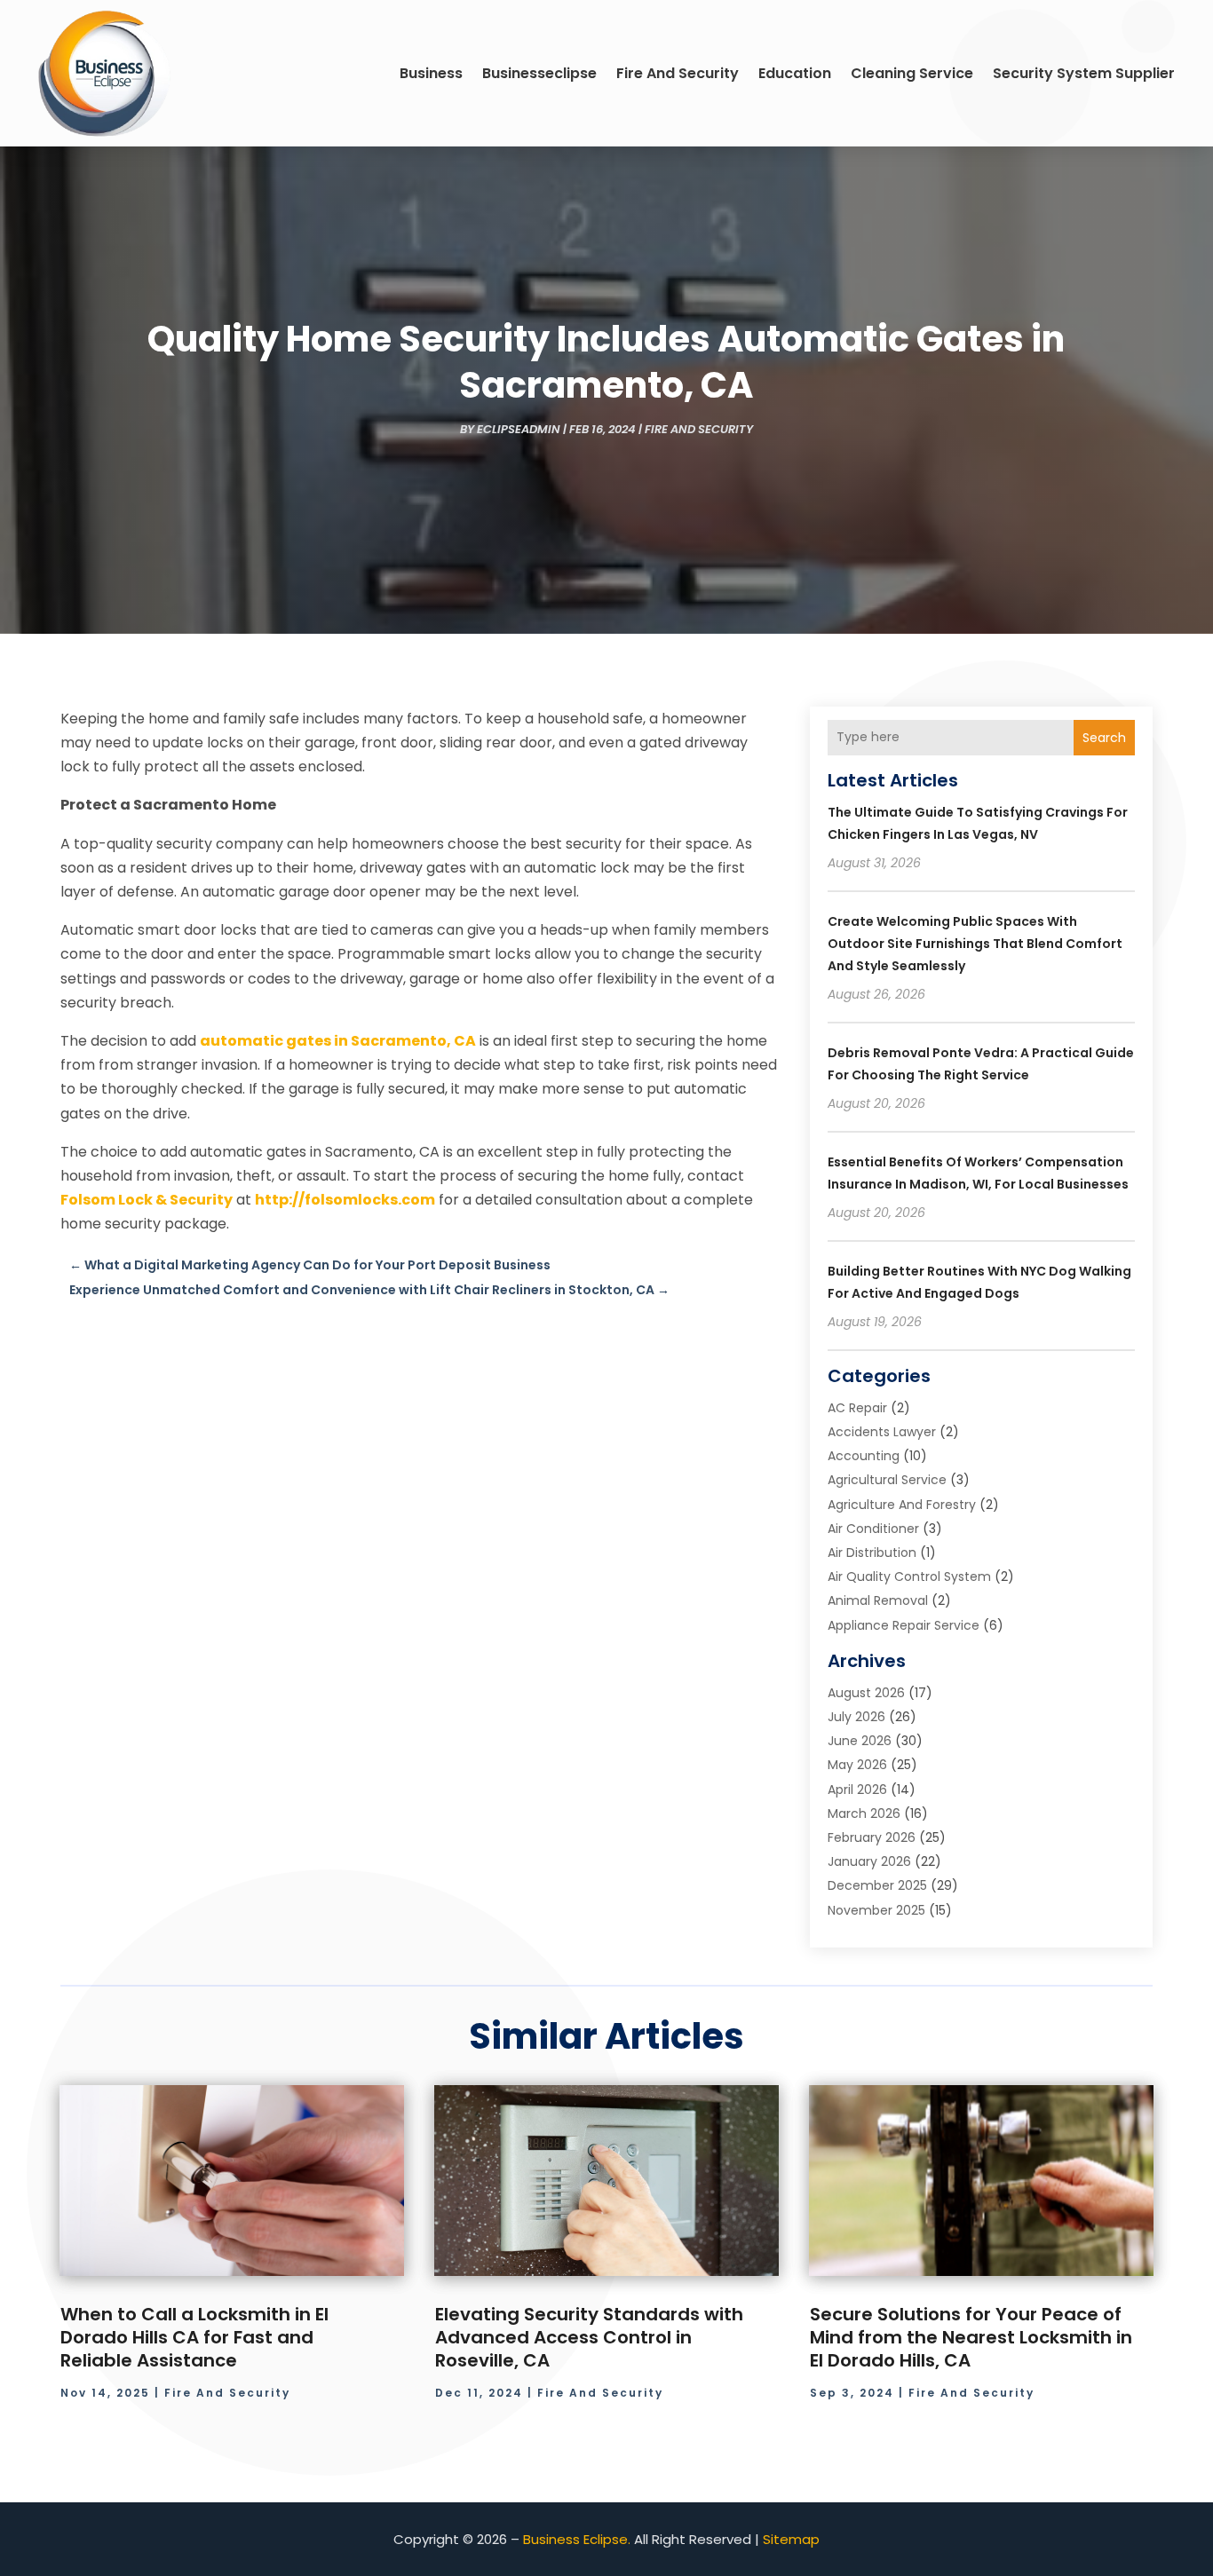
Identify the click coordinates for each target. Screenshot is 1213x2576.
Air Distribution (872, 1553)
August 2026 (866, 1693)
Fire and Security (678, 73)
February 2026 (872, 1837)
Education (795, 73)
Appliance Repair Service (904, 1625)
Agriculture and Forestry (902, 1505)
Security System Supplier (1084, 73)
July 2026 (856, 1717)
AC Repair (857, 1408)
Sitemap (791, 2539)
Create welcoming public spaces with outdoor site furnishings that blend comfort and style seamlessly (975, 944)
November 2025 (876, 1910)
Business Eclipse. (577, 2539)
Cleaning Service (912, 73)
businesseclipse (539, 73)
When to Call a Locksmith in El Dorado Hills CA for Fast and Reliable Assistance (194, 2337)
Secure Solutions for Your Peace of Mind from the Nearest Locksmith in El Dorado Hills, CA (971, 2337)
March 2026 (864, 1813)
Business (431, 73)
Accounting (864, 1456)
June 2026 (860, 1741)
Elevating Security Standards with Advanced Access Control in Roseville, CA (589, 2337)
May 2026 (857, 1765)
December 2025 (877, 1885)
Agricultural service (887, 1480)
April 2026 (857, 1790)
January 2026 (869, 1861)
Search (1104, 738)
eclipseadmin (519, 429)
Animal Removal (878, 1600)
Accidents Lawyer (882, 1432)
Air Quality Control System (909, 1576)
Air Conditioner (873, 1529)
